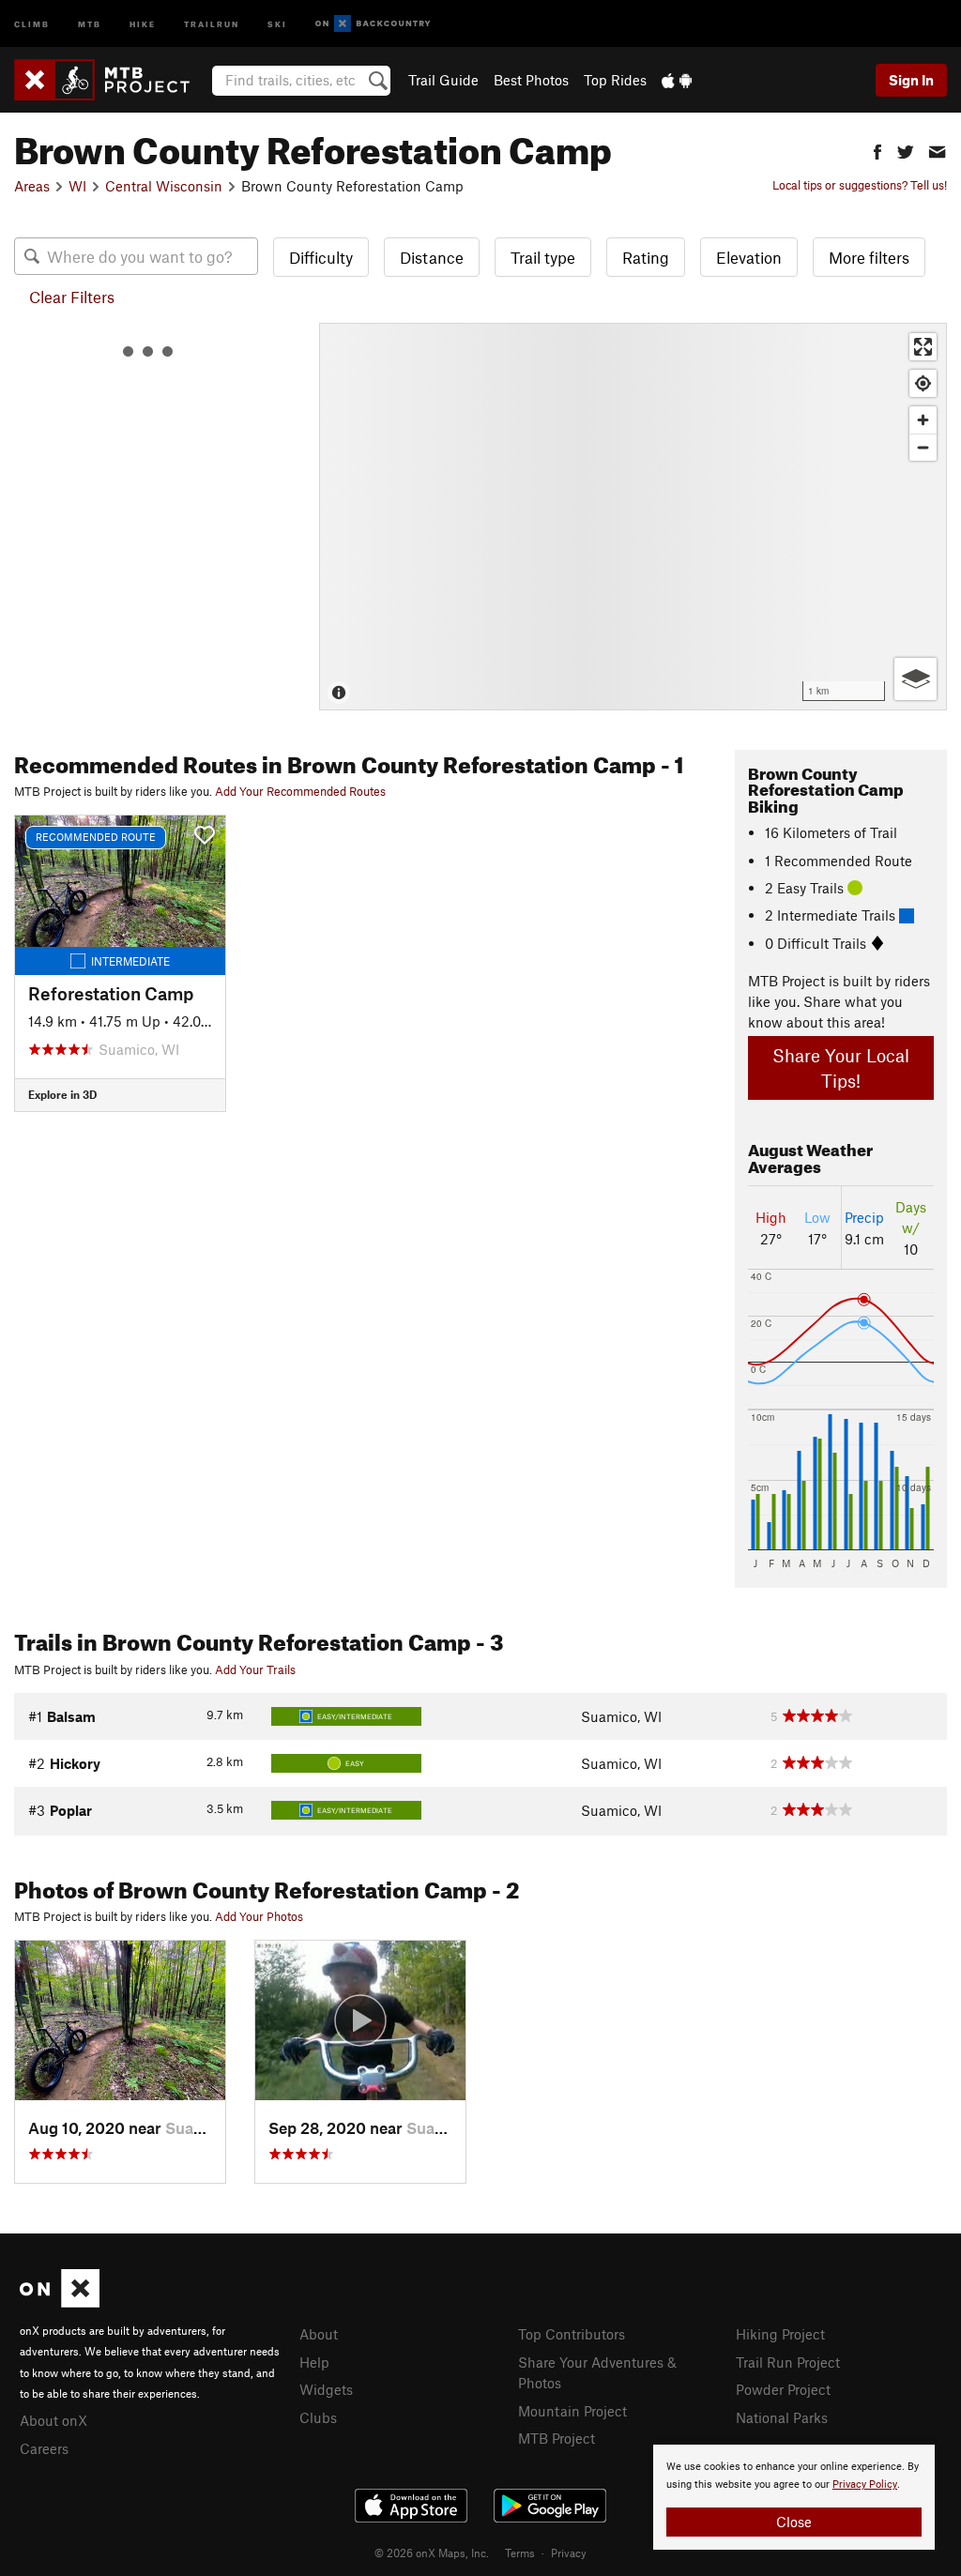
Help (314, 2362)
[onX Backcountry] (373, 24)
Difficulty (321, 257)
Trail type (543, 257)
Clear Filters (72, 297)
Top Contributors (572, 2334)
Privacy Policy (865, 2485)
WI (77, 186)
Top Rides (615, 80)
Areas (32, 186)
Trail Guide (443, 80)
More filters (869, 257)
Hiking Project (780, 2334)
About (319, 2334)
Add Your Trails (255, 1669)
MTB (90, 23)
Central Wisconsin (164, 186)
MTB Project (557, 2438)
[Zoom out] (923, 447)
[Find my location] (923, 383)
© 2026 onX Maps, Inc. (432, 2553)
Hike (143, 23)
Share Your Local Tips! (841, 1068)
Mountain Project (572, 2411)
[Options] (915, 679)
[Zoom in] (923, 420)
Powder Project (783, 2389)
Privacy (569, 2553)
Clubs (318, 2417)
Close (794, 2522)
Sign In (911, 80)
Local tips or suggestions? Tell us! (860, 185)
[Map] (633, 517)
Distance (432, 257)
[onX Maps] (60, 2302)
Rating (646, 257)
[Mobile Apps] (677, 80)
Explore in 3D (62, 1094)
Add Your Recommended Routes (300, 791)
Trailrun (212, 23)
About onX (53, 2420)
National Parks (782, 2417)
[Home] (111, 80)
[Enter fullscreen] (923, 347)
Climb (32, 23)
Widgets (326, 2389)
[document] (794, 2497)
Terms (520, 2553)
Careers (44, 2448)
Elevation (749, 257)
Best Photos (531, 80)
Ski (277, 23)
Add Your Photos (259, 1916)
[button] (877, 150)
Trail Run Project (788, 2362)
